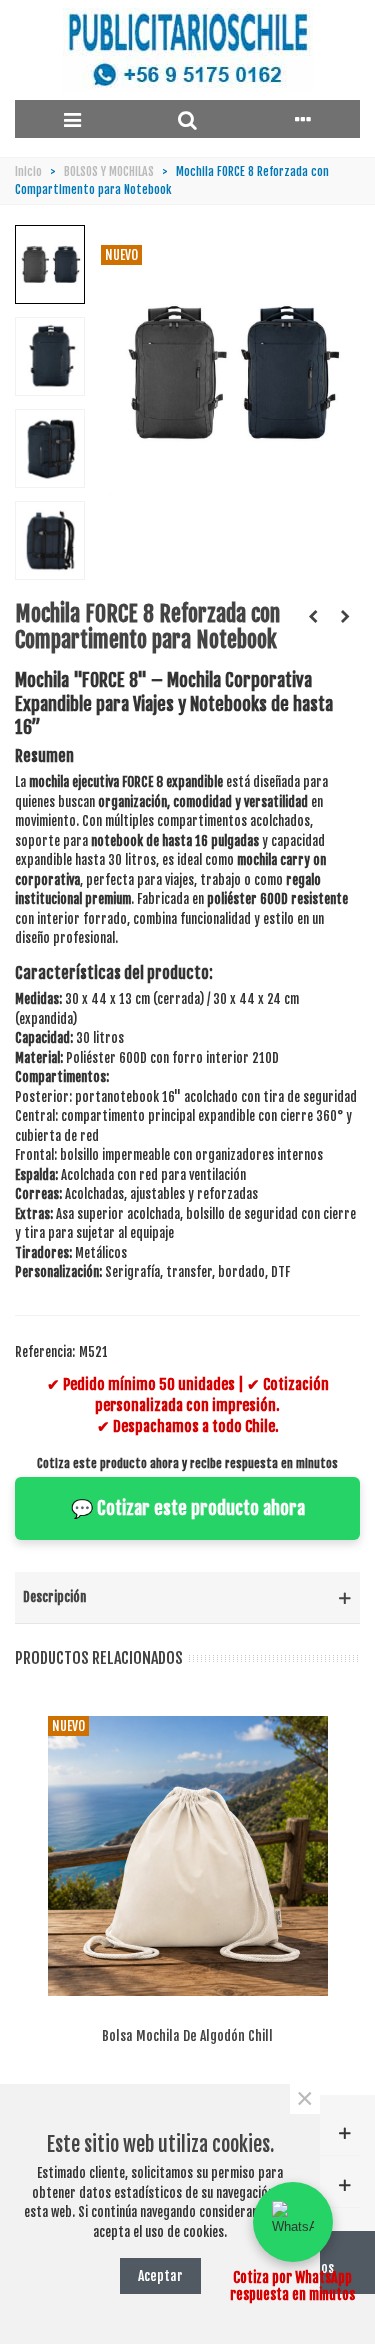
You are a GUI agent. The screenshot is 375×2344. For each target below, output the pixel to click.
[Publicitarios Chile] (188, 50)
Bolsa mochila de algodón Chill (187, 2035)
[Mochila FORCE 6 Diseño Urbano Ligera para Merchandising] (313, 616)
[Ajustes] (302, 119)
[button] (293, 2222)
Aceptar (160, 2275)
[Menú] (72, 119)
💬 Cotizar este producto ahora (188, 1508)
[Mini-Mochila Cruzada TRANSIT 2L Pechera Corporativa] (345, 616)
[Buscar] (187, 119)
